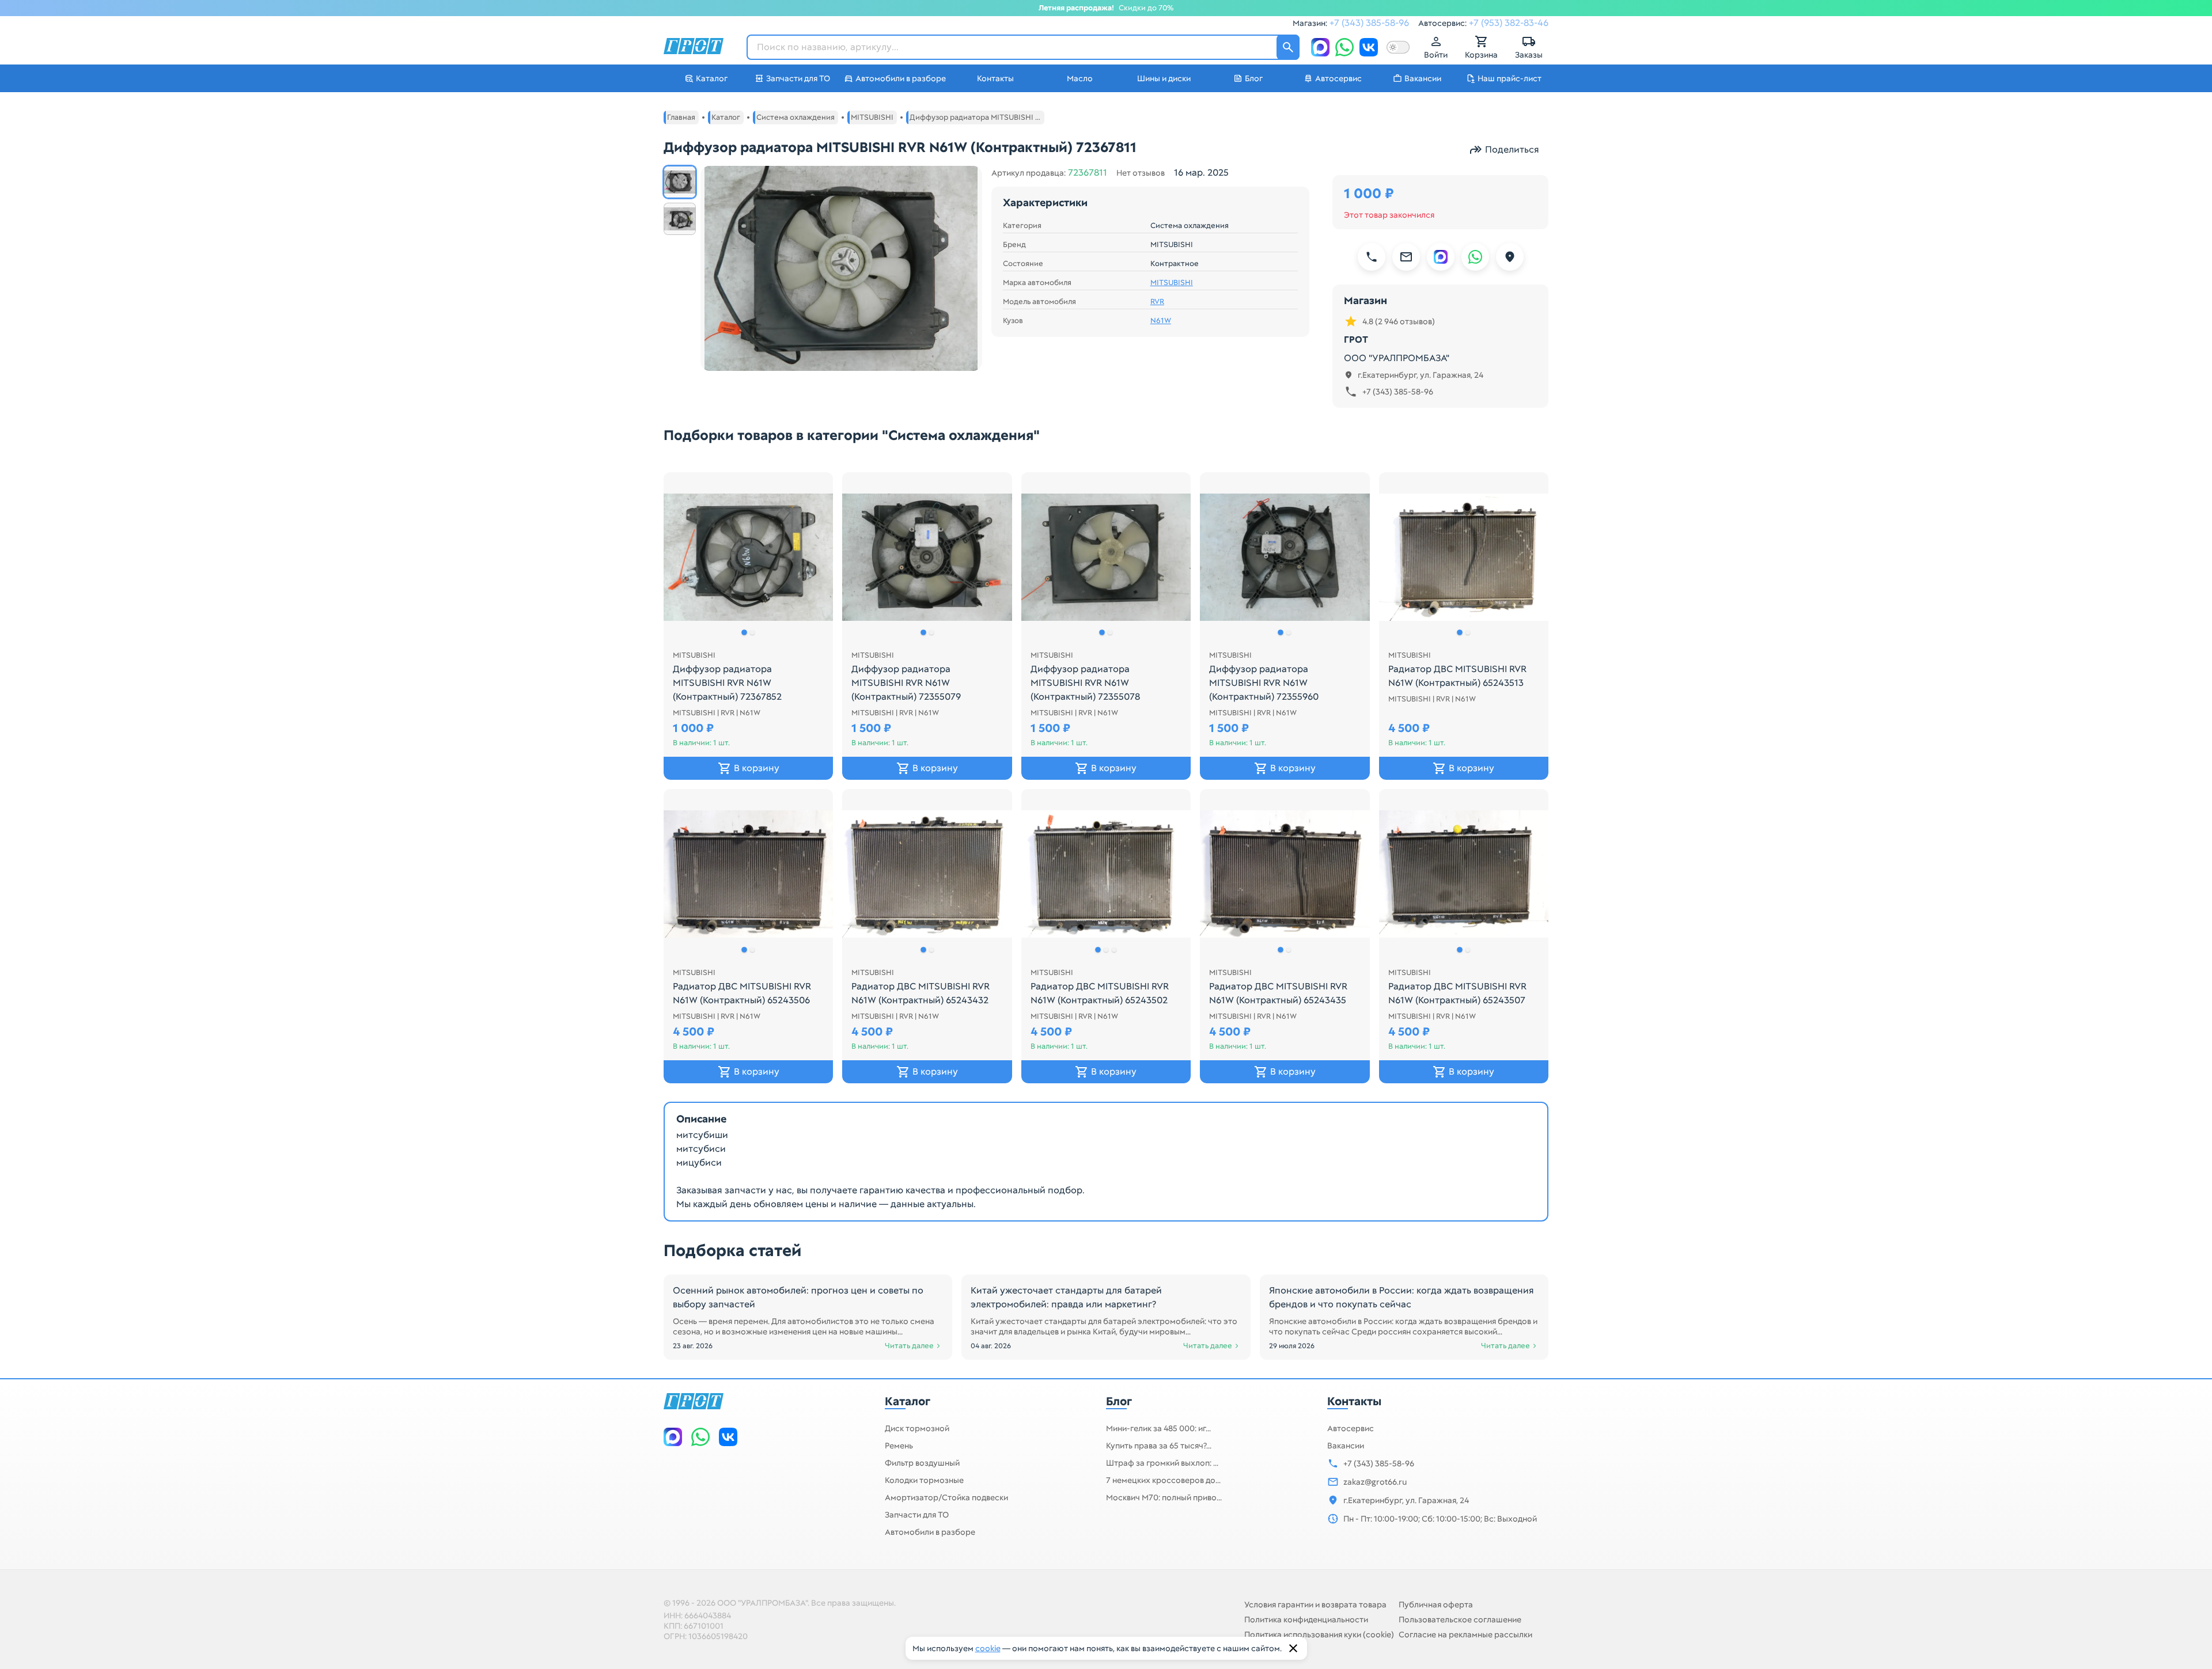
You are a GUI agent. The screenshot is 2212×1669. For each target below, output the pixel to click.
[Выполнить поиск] (1288, 47)
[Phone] (1372, 257)
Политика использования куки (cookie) (1319, 1634)
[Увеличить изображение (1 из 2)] (841, 268)
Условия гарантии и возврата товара (1315, 1604)
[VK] (1369, 47)
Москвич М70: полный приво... (1164, 1497)
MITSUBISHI (1172, 283)
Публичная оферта (1436, 1604)
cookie (988, 1648)
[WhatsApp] (1344, 47)
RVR (1157, 302)
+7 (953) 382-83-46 (1509, 23)
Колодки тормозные (924, 1480)
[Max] (1320, 47)
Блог (1119, 1401)
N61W (1161, 321)
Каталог (908, 1401)
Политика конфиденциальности (1306, 1619)
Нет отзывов (1141, 173)
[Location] (1510, 257)
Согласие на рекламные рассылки (1465, 1634)
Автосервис (1351, 1428)
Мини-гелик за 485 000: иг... (1158, 1428)
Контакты (1354, 1401)
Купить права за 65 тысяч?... (1159, 1446)
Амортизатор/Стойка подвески (946, 1497)
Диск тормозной (917, 1428)
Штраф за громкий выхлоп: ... (1162, 1463)
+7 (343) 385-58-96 (1369, 23)
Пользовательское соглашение (1460, 1619)
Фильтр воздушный (922, 1463)
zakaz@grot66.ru (1375, 1482)
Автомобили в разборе (930, 1532)
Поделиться (1512, 149)
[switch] (1398, 47)
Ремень (899, 1446)
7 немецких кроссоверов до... (1163, 1480)
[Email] (1406, 257)
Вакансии (1346, 1446)
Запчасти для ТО (917, 1515)
